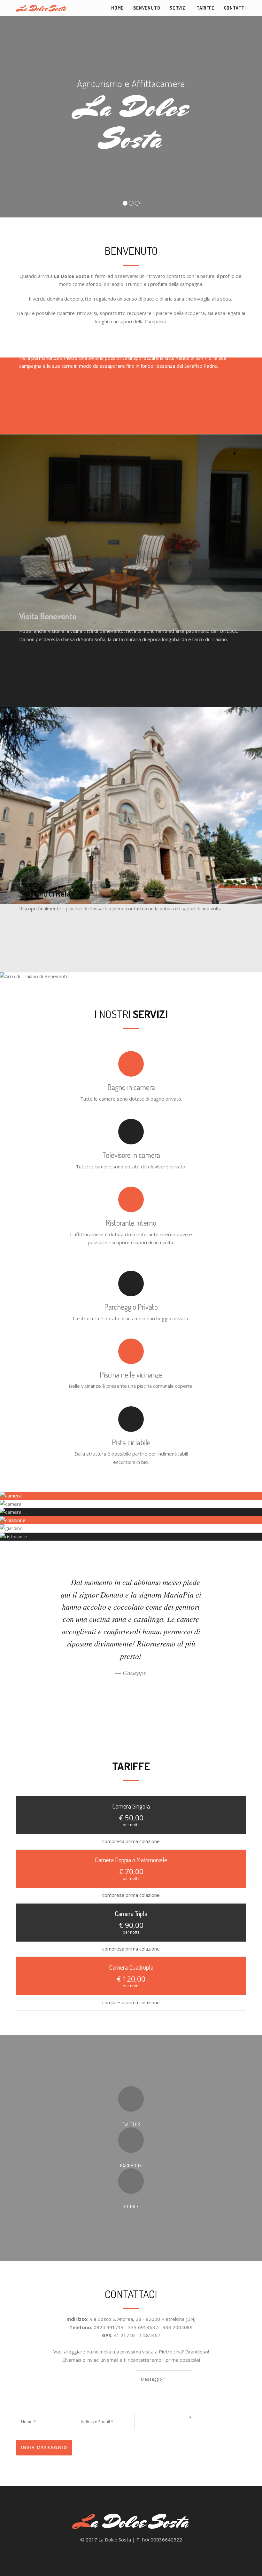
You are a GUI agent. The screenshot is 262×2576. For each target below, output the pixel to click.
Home (117, 8)
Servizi (178, 8)
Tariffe (205, 8)
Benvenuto (147, 8)
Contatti (235, 8)
